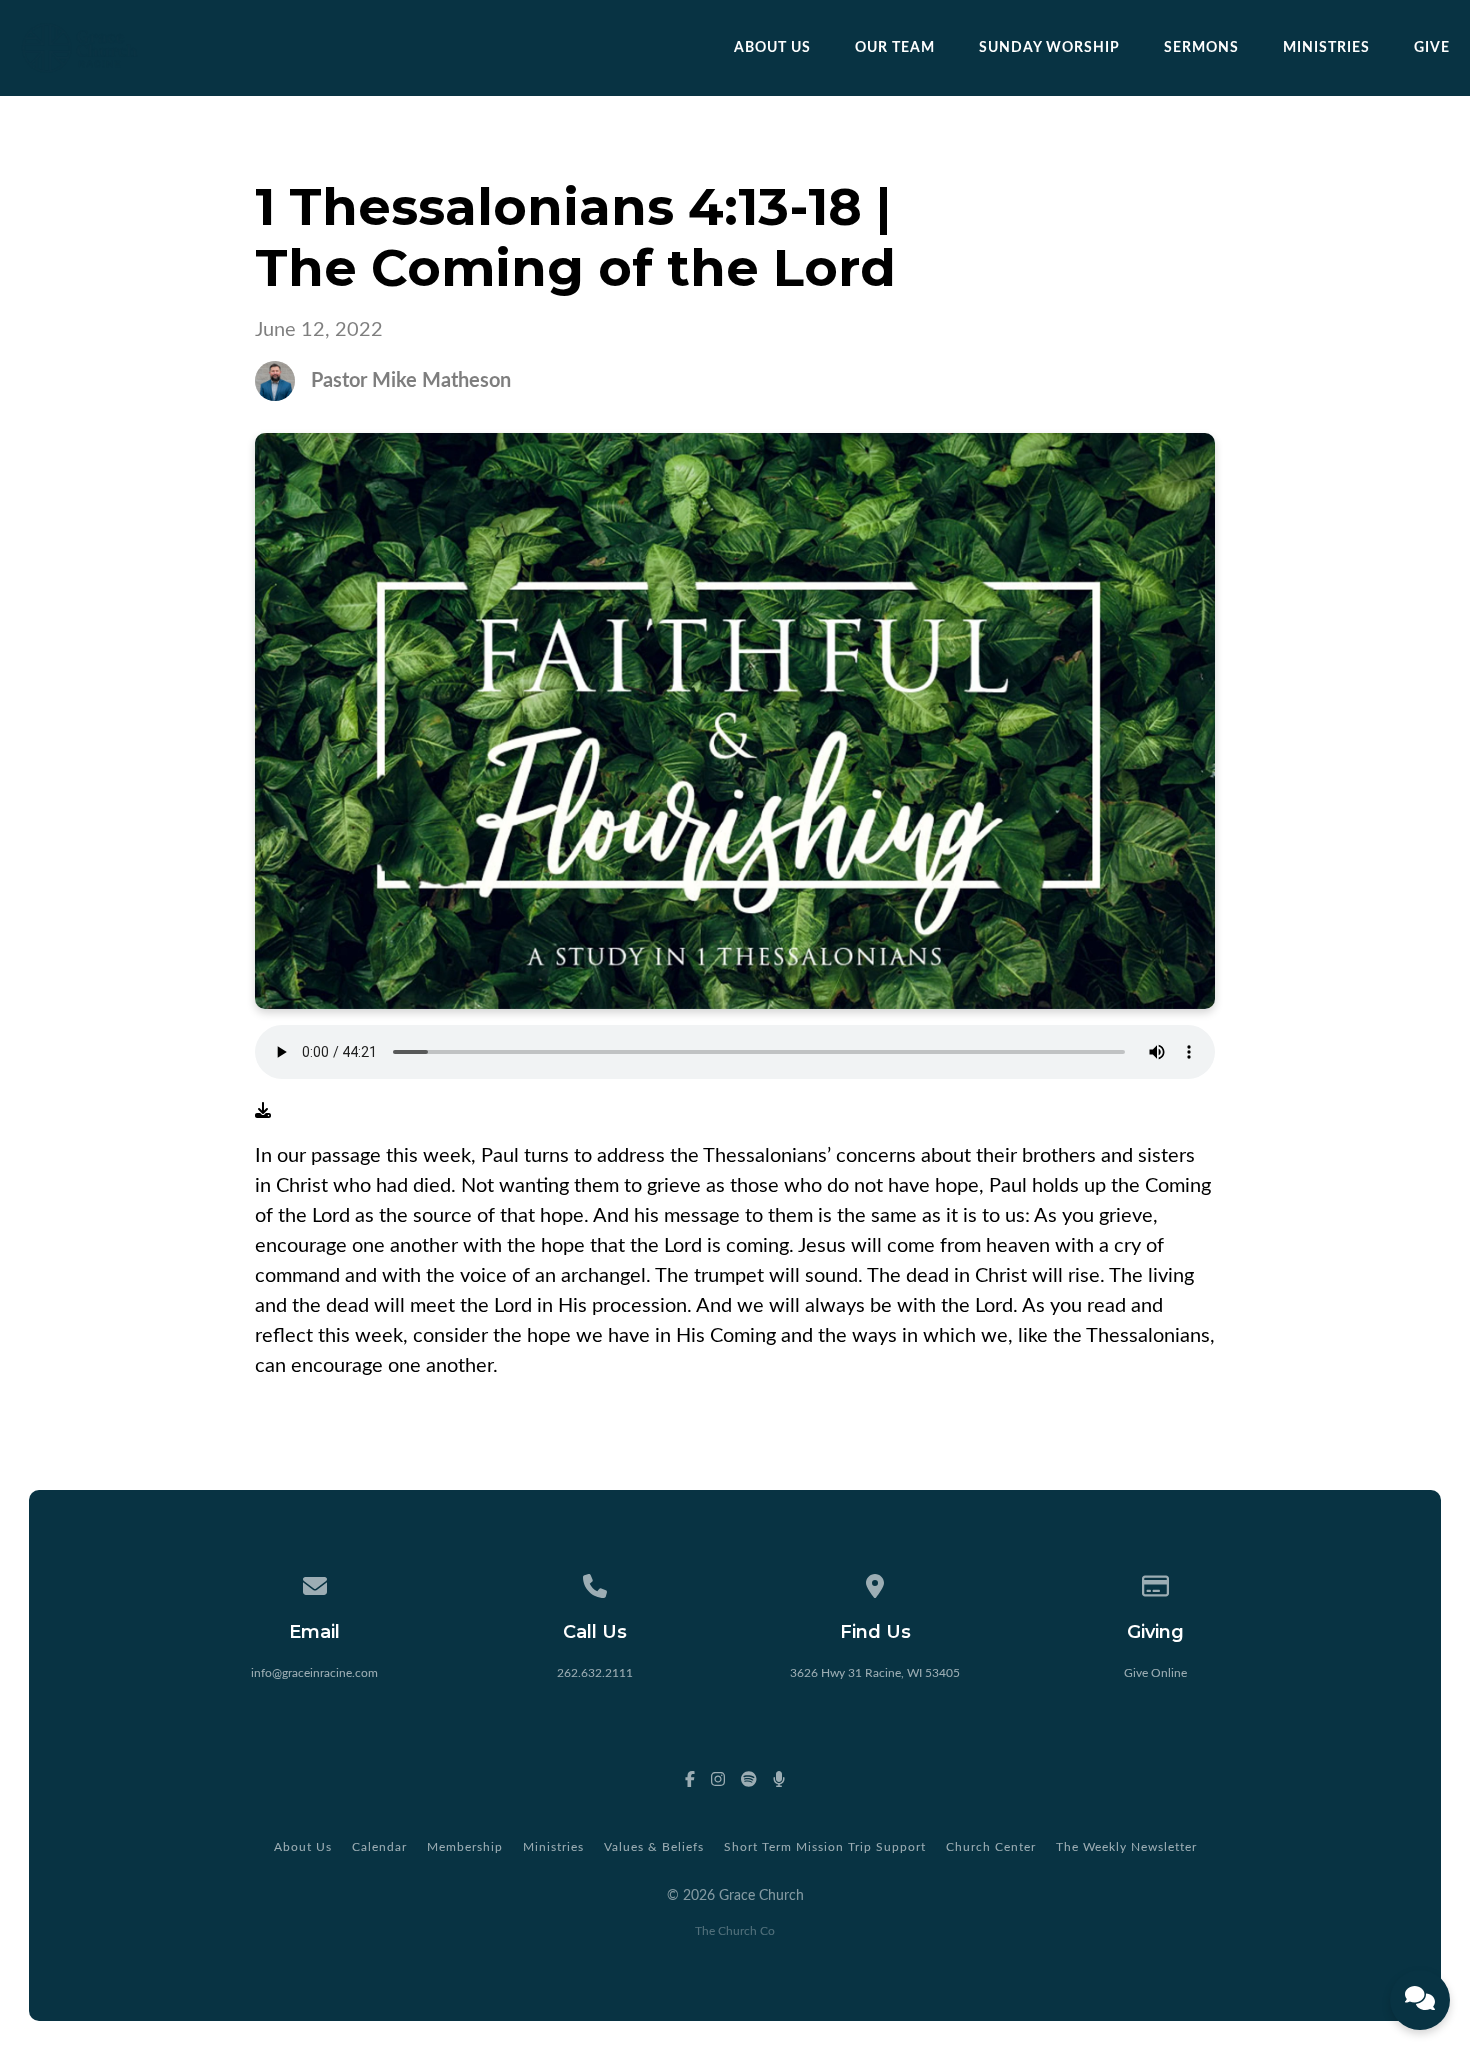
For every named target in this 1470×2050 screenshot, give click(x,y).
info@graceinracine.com (314, 1673)
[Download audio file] (263, 1111)
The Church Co (735, 1931)
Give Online (1155, 1673)
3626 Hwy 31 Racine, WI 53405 (875, 1673)
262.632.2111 (595, 1673)
